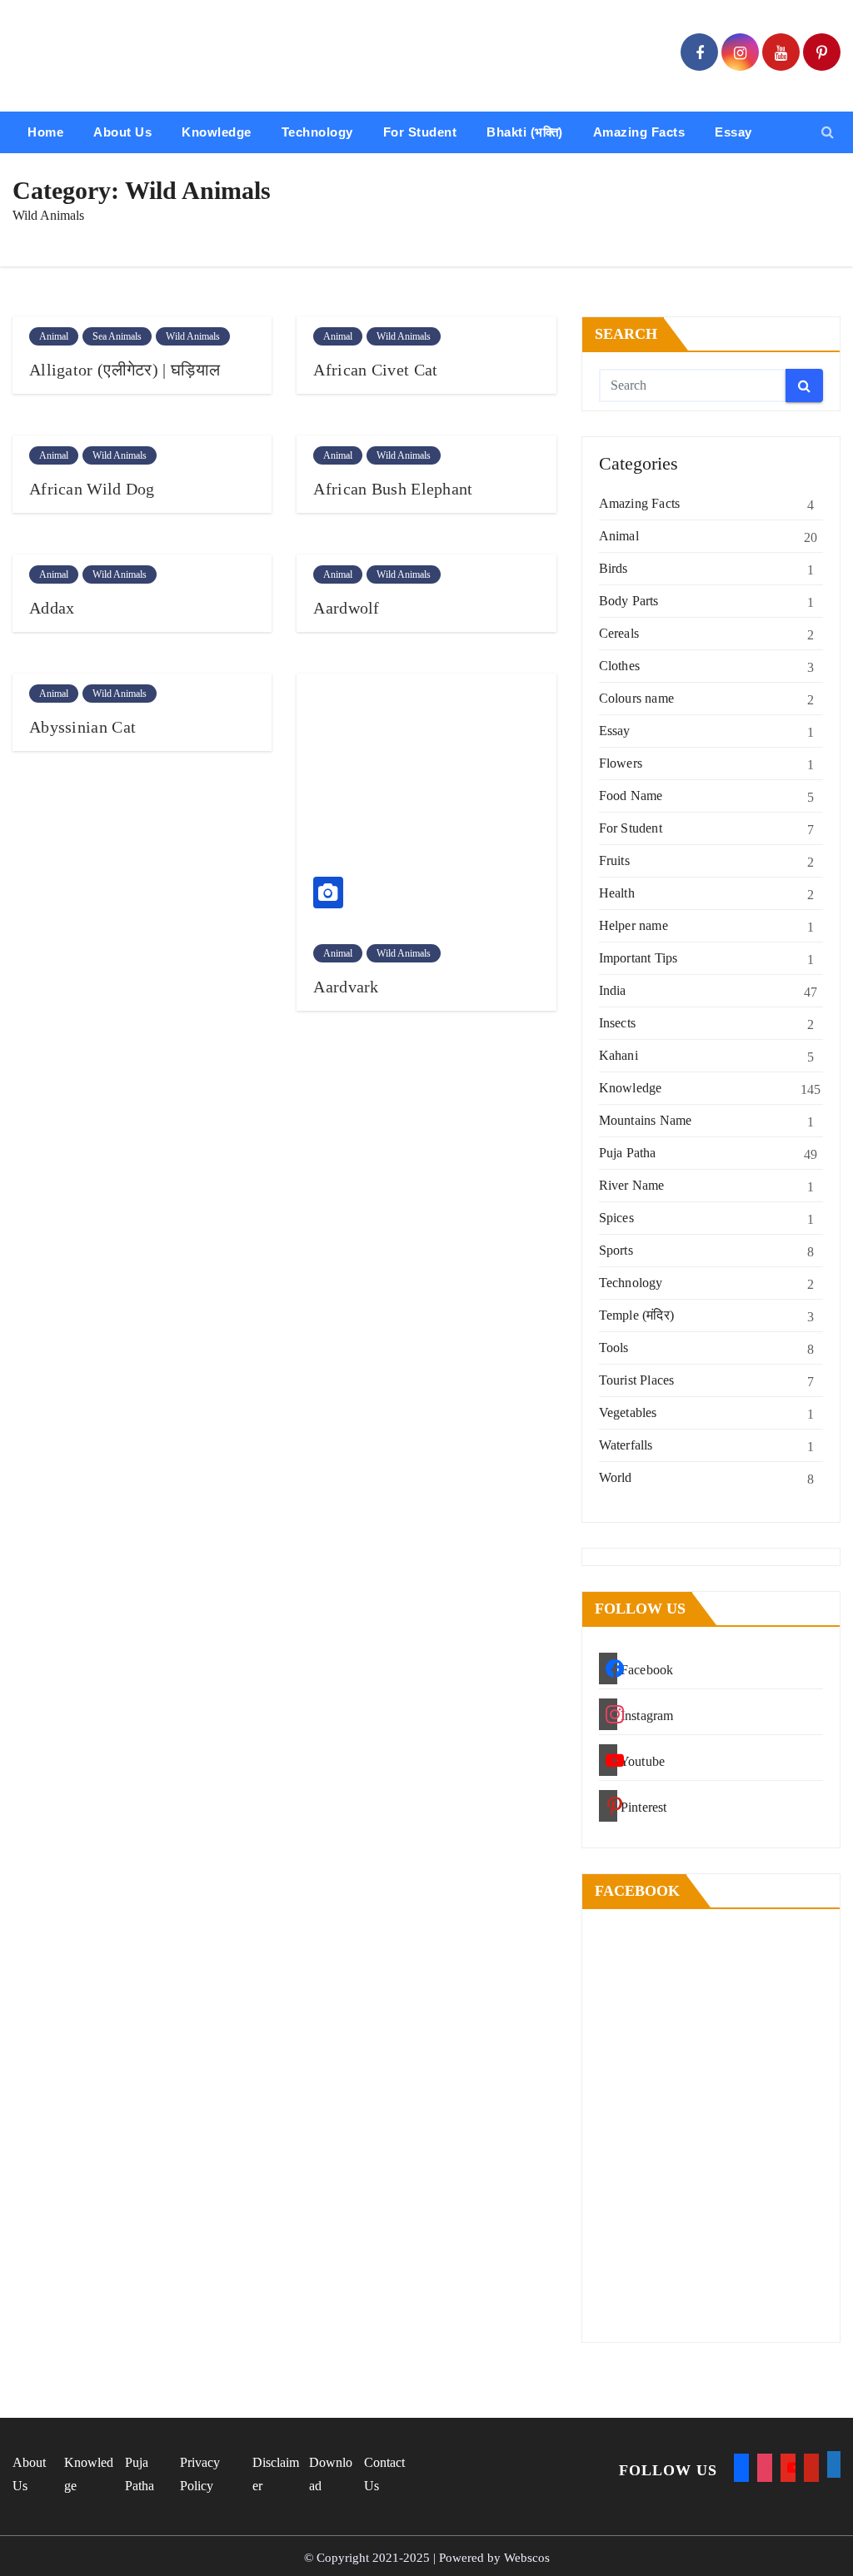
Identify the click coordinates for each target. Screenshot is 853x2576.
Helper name (634, 925)
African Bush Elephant (393, 489)
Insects (617, 1023)
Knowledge (217, 132)
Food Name (631, 796)
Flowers (621, 763)
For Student (420, 132)
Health (617, 893)
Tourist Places (637, 1380)
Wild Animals (193, 336)
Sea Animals (117, 336)
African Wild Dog (92, 489)
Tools (614, 1348)
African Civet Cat (375, 370)
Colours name (636, 698)
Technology (317, 132)
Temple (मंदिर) (636, 1315)
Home (45, 132)
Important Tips (639, 958)
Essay (733, 132)
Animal (54, 336)
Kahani (619, 1055)
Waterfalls (626, 1445)
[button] (828, 132)
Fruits (614, 860)
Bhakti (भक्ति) (525, 132)
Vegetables (628, 1412)
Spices (616, 1218)
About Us (122, 132)
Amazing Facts (639, 132)
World (616, 1477)
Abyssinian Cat (82, 727)
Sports (616, 1250)
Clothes (619, 666)
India (613, 990)
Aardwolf (346, 608)
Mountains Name (646, 1120)
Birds (614, 568)
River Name (632, 1185)
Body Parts (629, 601)
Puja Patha (628, 1153)
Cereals (619, 633)
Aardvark (346, 987)
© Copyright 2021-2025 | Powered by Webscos (427, 2558)
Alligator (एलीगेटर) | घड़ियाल (125, 370)
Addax (52, 608)
